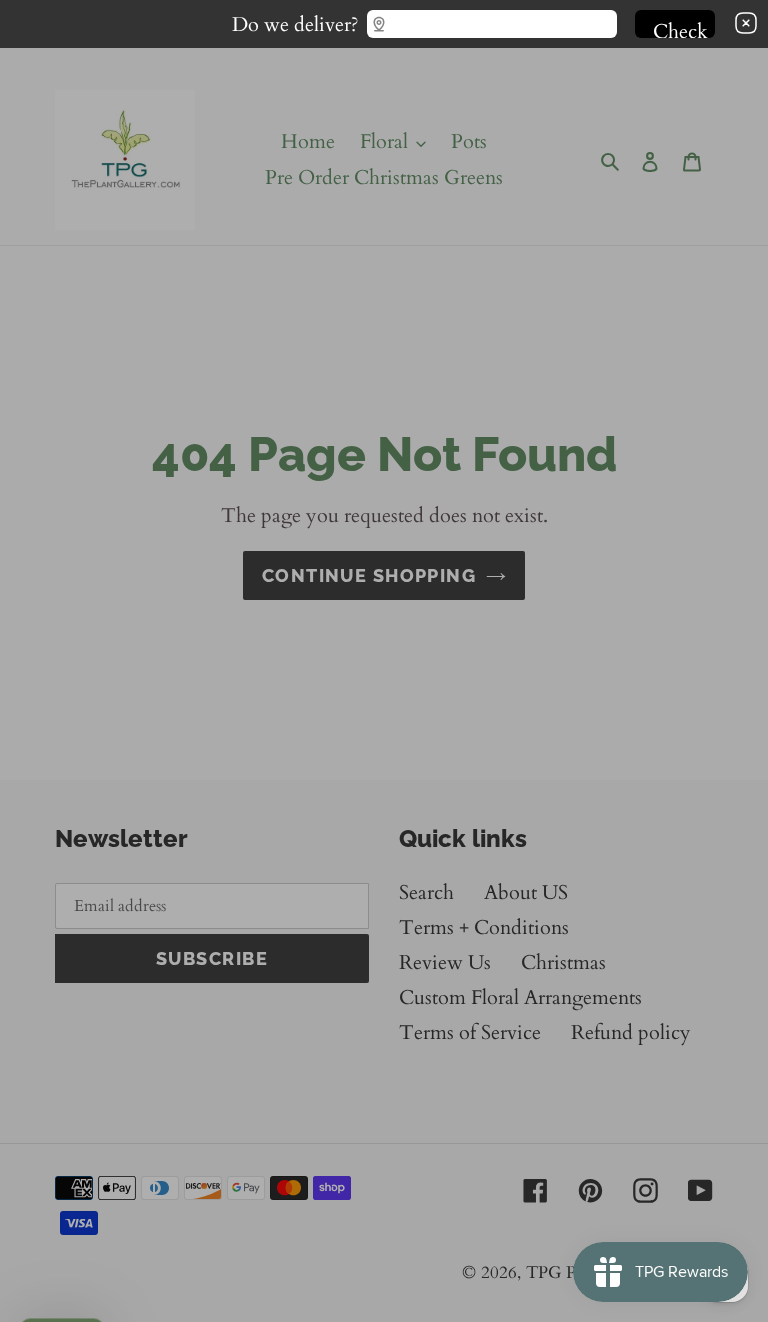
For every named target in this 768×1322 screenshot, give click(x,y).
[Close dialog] (744, 469)
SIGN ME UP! (383, 713)
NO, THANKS (384, 773)
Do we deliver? (295, 20)
